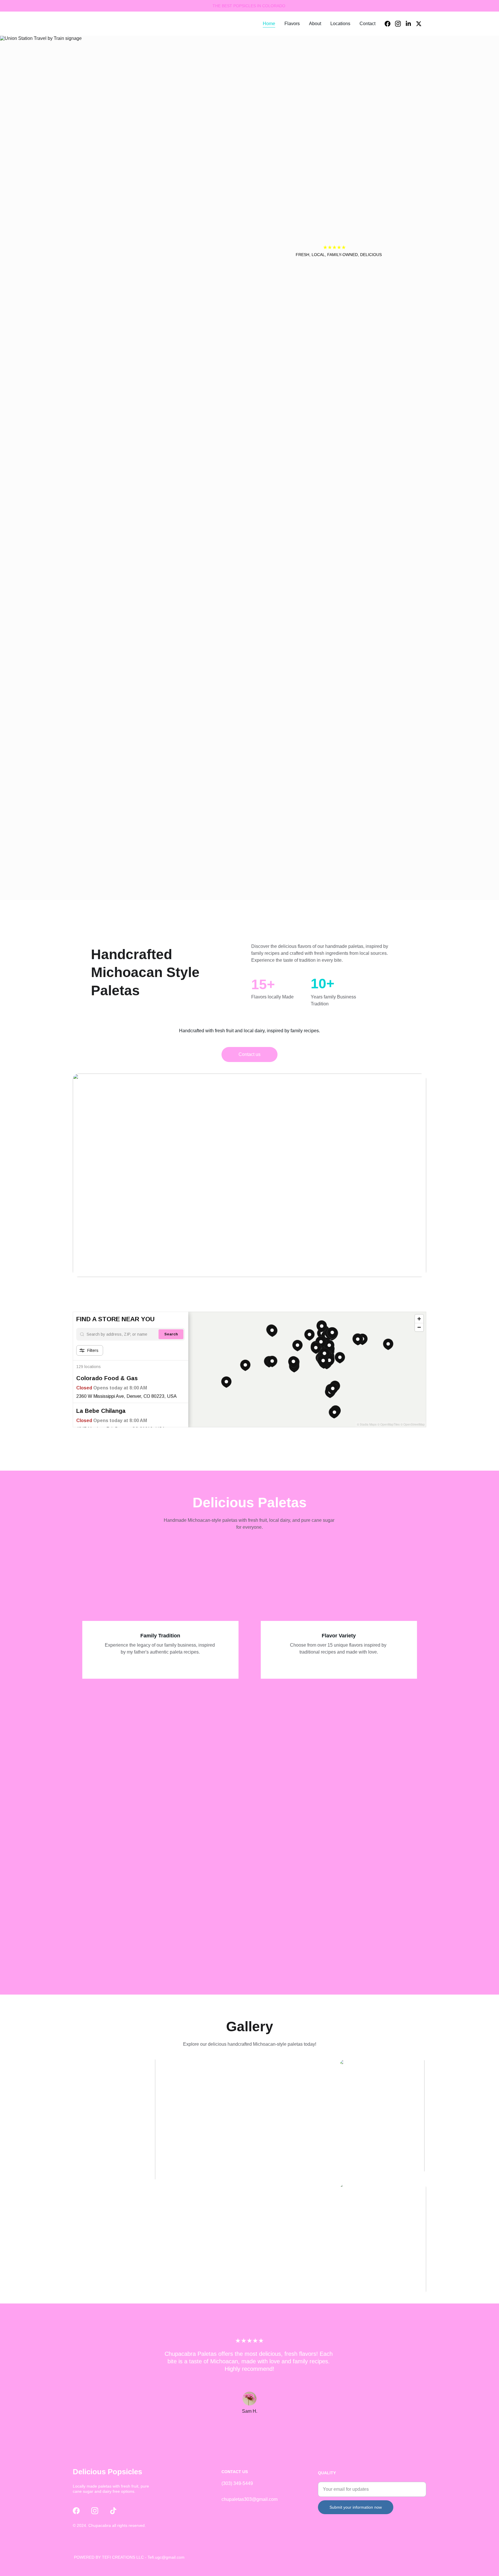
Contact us (249, 1054)
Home (269, 24)
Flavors (292, 24)
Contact (367, 24)
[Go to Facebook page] (390, 24)
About (315, 24)
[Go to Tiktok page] (113, 2511)
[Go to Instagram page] (400, 24)
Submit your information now (356, 2507)
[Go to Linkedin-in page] (411, 24)
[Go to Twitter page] (419, 24)
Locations (340, 24)
